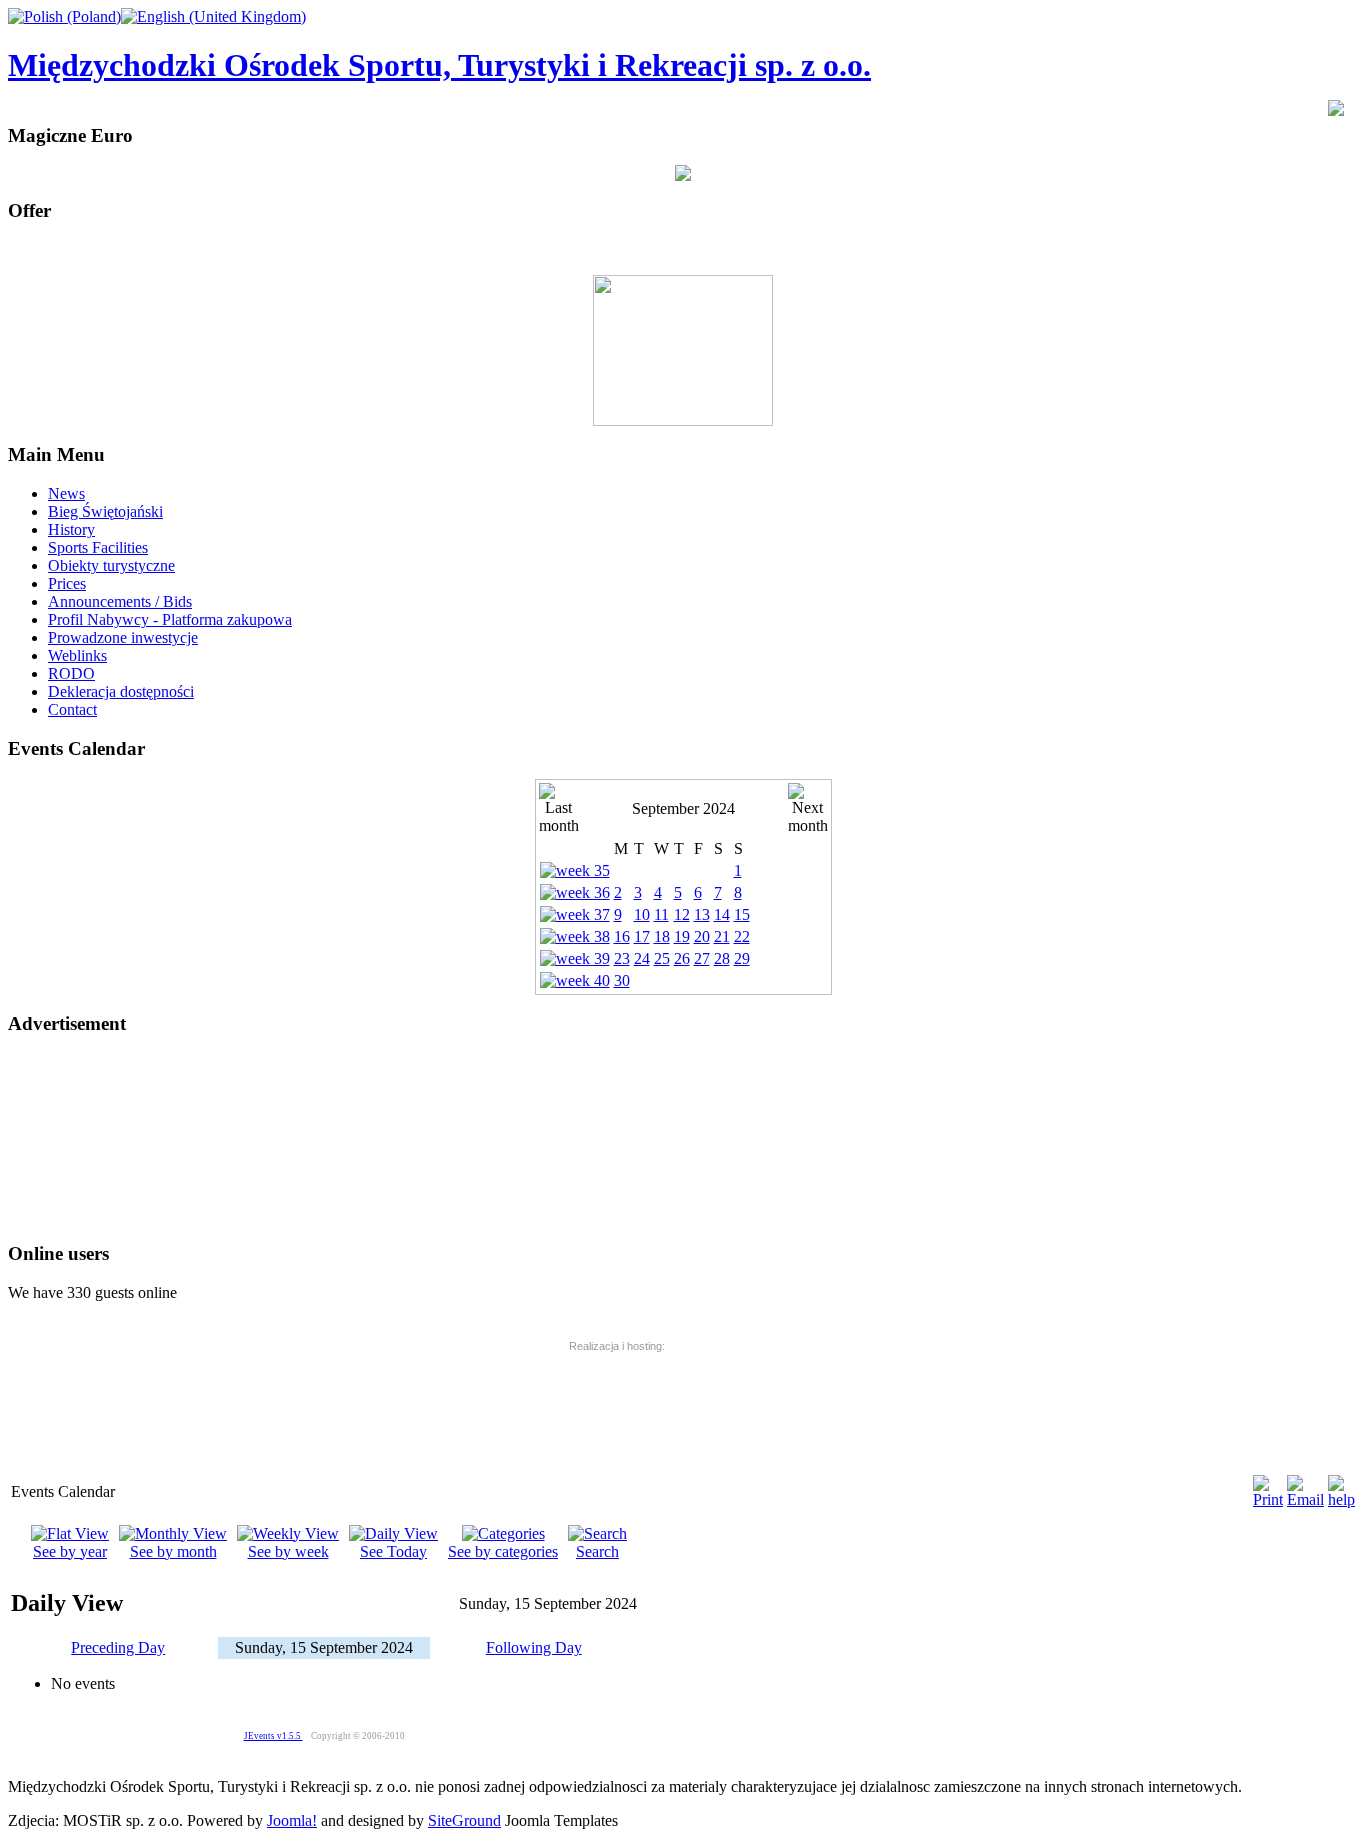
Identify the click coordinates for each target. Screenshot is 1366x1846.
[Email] (1305, 1499)
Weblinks (77, 655)
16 (622, 936)
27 (702, 958)
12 (682, 914)
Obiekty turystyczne (111, 565)
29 (742, 958)
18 (662, 936)
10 (642, 914)
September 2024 (683, 808)
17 (642, 936)
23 (622, 958)
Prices (67, 583)
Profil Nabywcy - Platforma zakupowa (170, 619)
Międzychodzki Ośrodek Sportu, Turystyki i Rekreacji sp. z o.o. (439, 65)
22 (742, 936)
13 (702, 914)
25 (662, 958)
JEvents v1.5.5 (273, 1736)
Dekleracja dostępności (121, 691)
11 (661, 914)
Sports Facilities (98, 547)
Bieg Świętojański (105, 511)
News (66, 493)
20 (702, 936)
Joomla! (292, 1820)
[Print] (1268, 1499)
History (71, 529)
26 (682, 958)
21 (722, 936)
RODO (71, 673)
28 (722, 958)
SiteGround (464, 1820)
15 (742, 914)
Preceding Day (118, 1647)
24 (642, 958)
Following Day (534, 1647)
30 (622, 980)
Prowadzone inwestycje (123, 637)
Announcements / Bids (120, 601)
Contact (72, 709)
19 (682, 936)
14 (722, 914)
